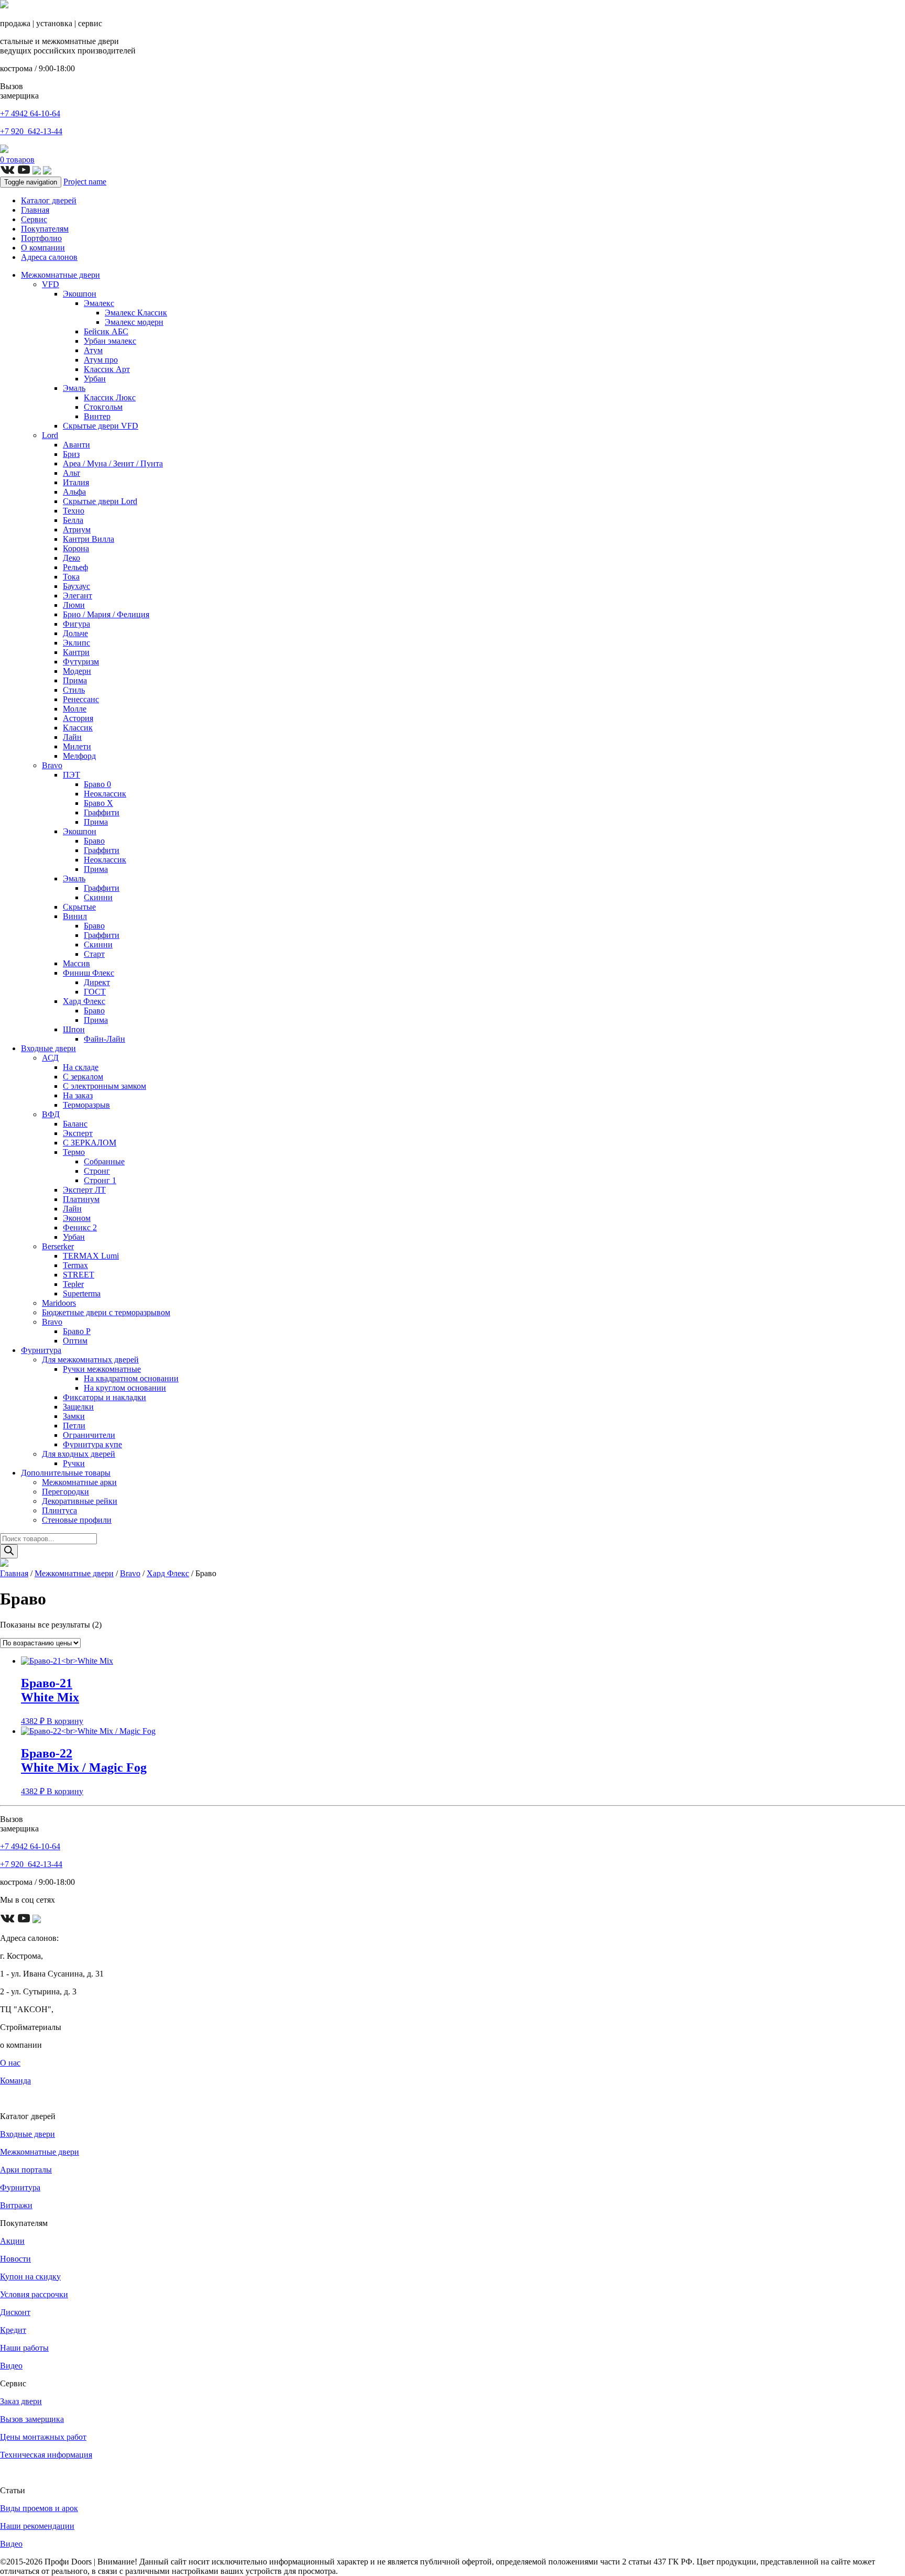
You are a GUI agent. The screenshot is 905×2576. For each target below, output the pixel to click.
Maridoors (59, 1303)
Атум (93, 350)
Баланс (75, 1124)
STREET (79, 1275)
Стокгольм (103, 407)
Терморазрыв (86, 1105)
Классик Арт (107, 369)
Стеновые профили (77, 1520)
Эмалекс (99, 303)
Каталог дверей (49, 200)
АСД (50, 1058)
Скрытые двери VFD (101, 426)
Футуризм (81, 662)
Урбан (95, 379)
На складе (81, 1067)
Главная (35, 210)
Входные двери (48, 1048)
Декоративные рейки (80, 1501)
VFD (51, 284)
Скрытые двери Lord (100, 501)
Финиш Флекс (89, 973)
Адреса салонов (49, 257)
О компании (43, 248)
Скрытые (79, 907)
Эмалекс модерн (134, 322)
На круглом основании (125, 1388)
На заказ (78, 1095)
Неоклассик (105, 794)
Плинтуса (59, 1510)
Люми (74, 605)
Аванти (76, 445)
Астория (78, 718)
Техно (74, 511)
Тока (71, 577)
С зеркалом (83, 1077)
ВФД (51, 1114)
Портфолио (41, 238)
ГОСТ (95, 992)
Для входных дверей (79, 1454)
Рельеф (75, 567)
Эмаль (74, 388)
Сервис (34, 219)
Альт (71, 473)
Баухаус (76, 586)
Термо (74, 1152)
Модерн (77, 671)
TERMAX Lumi (91, 1256)
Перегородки (65, 1492)
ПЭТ (71, 775)
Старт (94, 954)
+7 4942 (30, 113)
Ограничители (89, 1435)
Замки (74, 1416)
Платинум (81, 1199)
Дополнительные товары (66, 1473)
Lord (50, 435)
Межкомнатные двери (60, 275)
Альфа (74, 492)
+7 (31, 131)
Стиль (74, 690)
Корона (76, 548)
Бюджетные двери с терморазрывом (106, 1312)
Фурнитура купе (92, 1444)
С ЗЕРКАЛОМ (90, 1143)
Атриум (77, 530)
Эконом (77, 1218)
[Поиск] (9, 1551)
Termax (75, 1265)
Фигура (76, 624)
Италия (76, 482)
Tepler (73, 1284)
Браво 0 (97, 784)
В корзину (65, 1721)
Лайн (72, 737)
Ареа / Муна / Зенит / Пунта (113, 463)
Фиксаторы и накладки (104, 1397)
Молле (75, 709)
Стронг (97, 1171)
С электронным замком (104, 1086)
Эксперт (78, 1133)
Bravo (52, 765)
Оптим (75, 1341)
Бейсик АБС (106, 331)
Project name (85, 182)
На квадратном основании (131, 1378)
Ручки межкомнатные (102, 1369)
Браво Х (98, 803)
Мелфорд (79, 756)
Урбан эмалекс (110, 341)
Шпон (74, 1029)
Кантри (76, 652)
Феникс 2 (80, 1227)
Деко (71, 558)
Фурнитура (41, 1350)
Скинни (98, 897)
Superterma (82, 1294)
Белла (73, 520)
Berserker (58, 1246)
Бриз (71, 454)
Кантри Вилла (89, 539)
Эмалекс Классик (136, 313)
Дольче (75, 633)
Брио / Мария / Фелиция (106, 614)
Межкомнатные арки (79, 1482)
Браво (94, 841)
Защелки (78, 1407)
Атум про (101, 360)
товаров (17, 160)
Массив (76, 963)
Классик (78, 728)
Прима (75, 680)
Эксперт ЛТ (84, 1190)
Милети (77, 746)
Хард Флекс (84, 1001)
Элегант (78, 596)
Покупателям (45, 229)
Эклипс (76, 643)
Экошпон (80, 294)
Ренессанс (81, 699)
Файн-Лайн (104, 1039)
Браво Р (77, 1331)
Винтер (97, 416)
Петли (74, 1426)
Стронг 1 (100, 1180)
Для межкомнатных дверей (90, 1360)
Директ (97, 982)
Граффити (102, 812)
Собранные (104, 1161)
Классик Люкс (110, 397)
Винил (75, 916)
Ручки (74, 1463)
